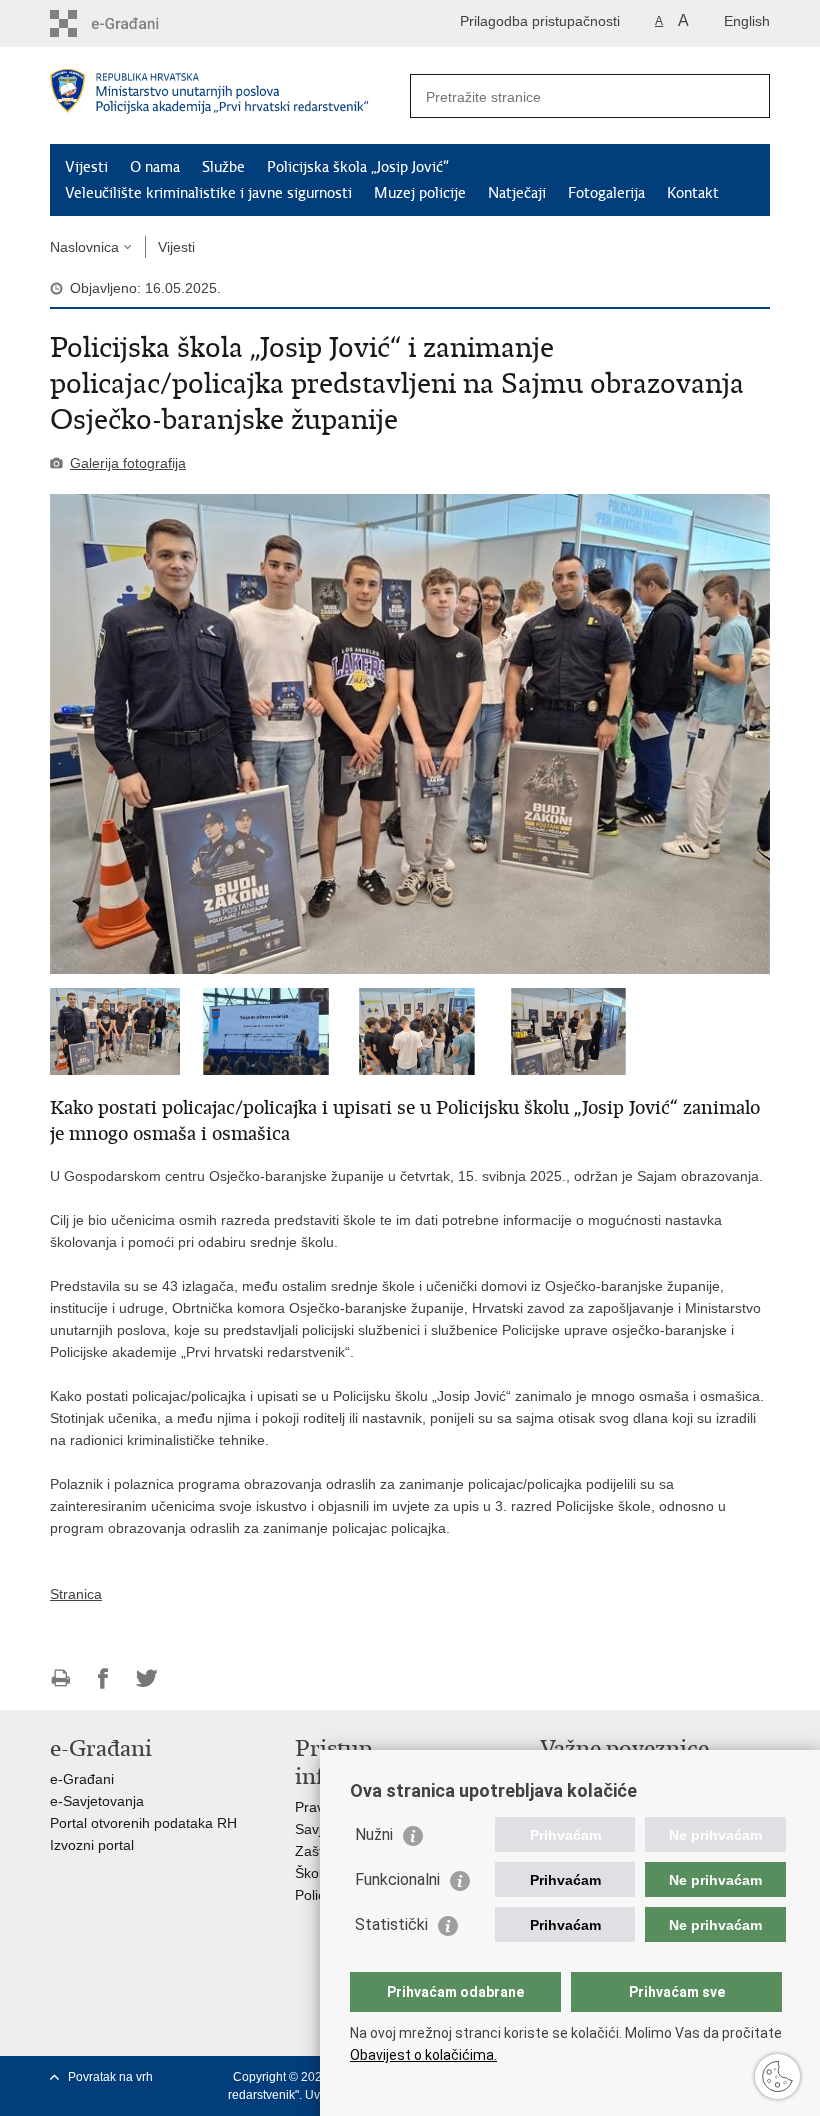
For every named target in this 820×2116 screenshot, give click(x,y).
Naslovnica (84, 247)
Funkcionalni (397, 1879)
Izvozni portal (92, 1845)
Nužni (374, 1834)
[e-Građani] (135, 23)
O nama (155, 167)
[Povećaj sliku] (410, 734)
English (747, 21)
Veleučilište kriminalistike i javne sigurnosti (208, 193)
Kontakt (693, 193)
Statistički (391, 1924)
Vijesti (86, 167)
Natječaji (517, 193)
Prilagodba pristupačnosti (540, 21)
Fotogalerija (606, 193)
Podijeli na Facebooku (103, 1678)
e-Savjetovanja (97, 1801)
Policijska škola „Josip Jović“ (358, 167)
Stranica (76, 1594)
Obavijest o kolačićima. (423, 2055)
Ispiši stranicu (60, 1678)
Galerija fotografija (128, 463)
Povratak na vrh (110, 2077)
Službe (223, 167)
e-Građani (82, 1779)
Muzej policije (420, 193)
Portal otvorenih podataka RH (143, 1823)
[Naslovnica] (230, 96)
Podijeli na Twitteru (146, 1678)
